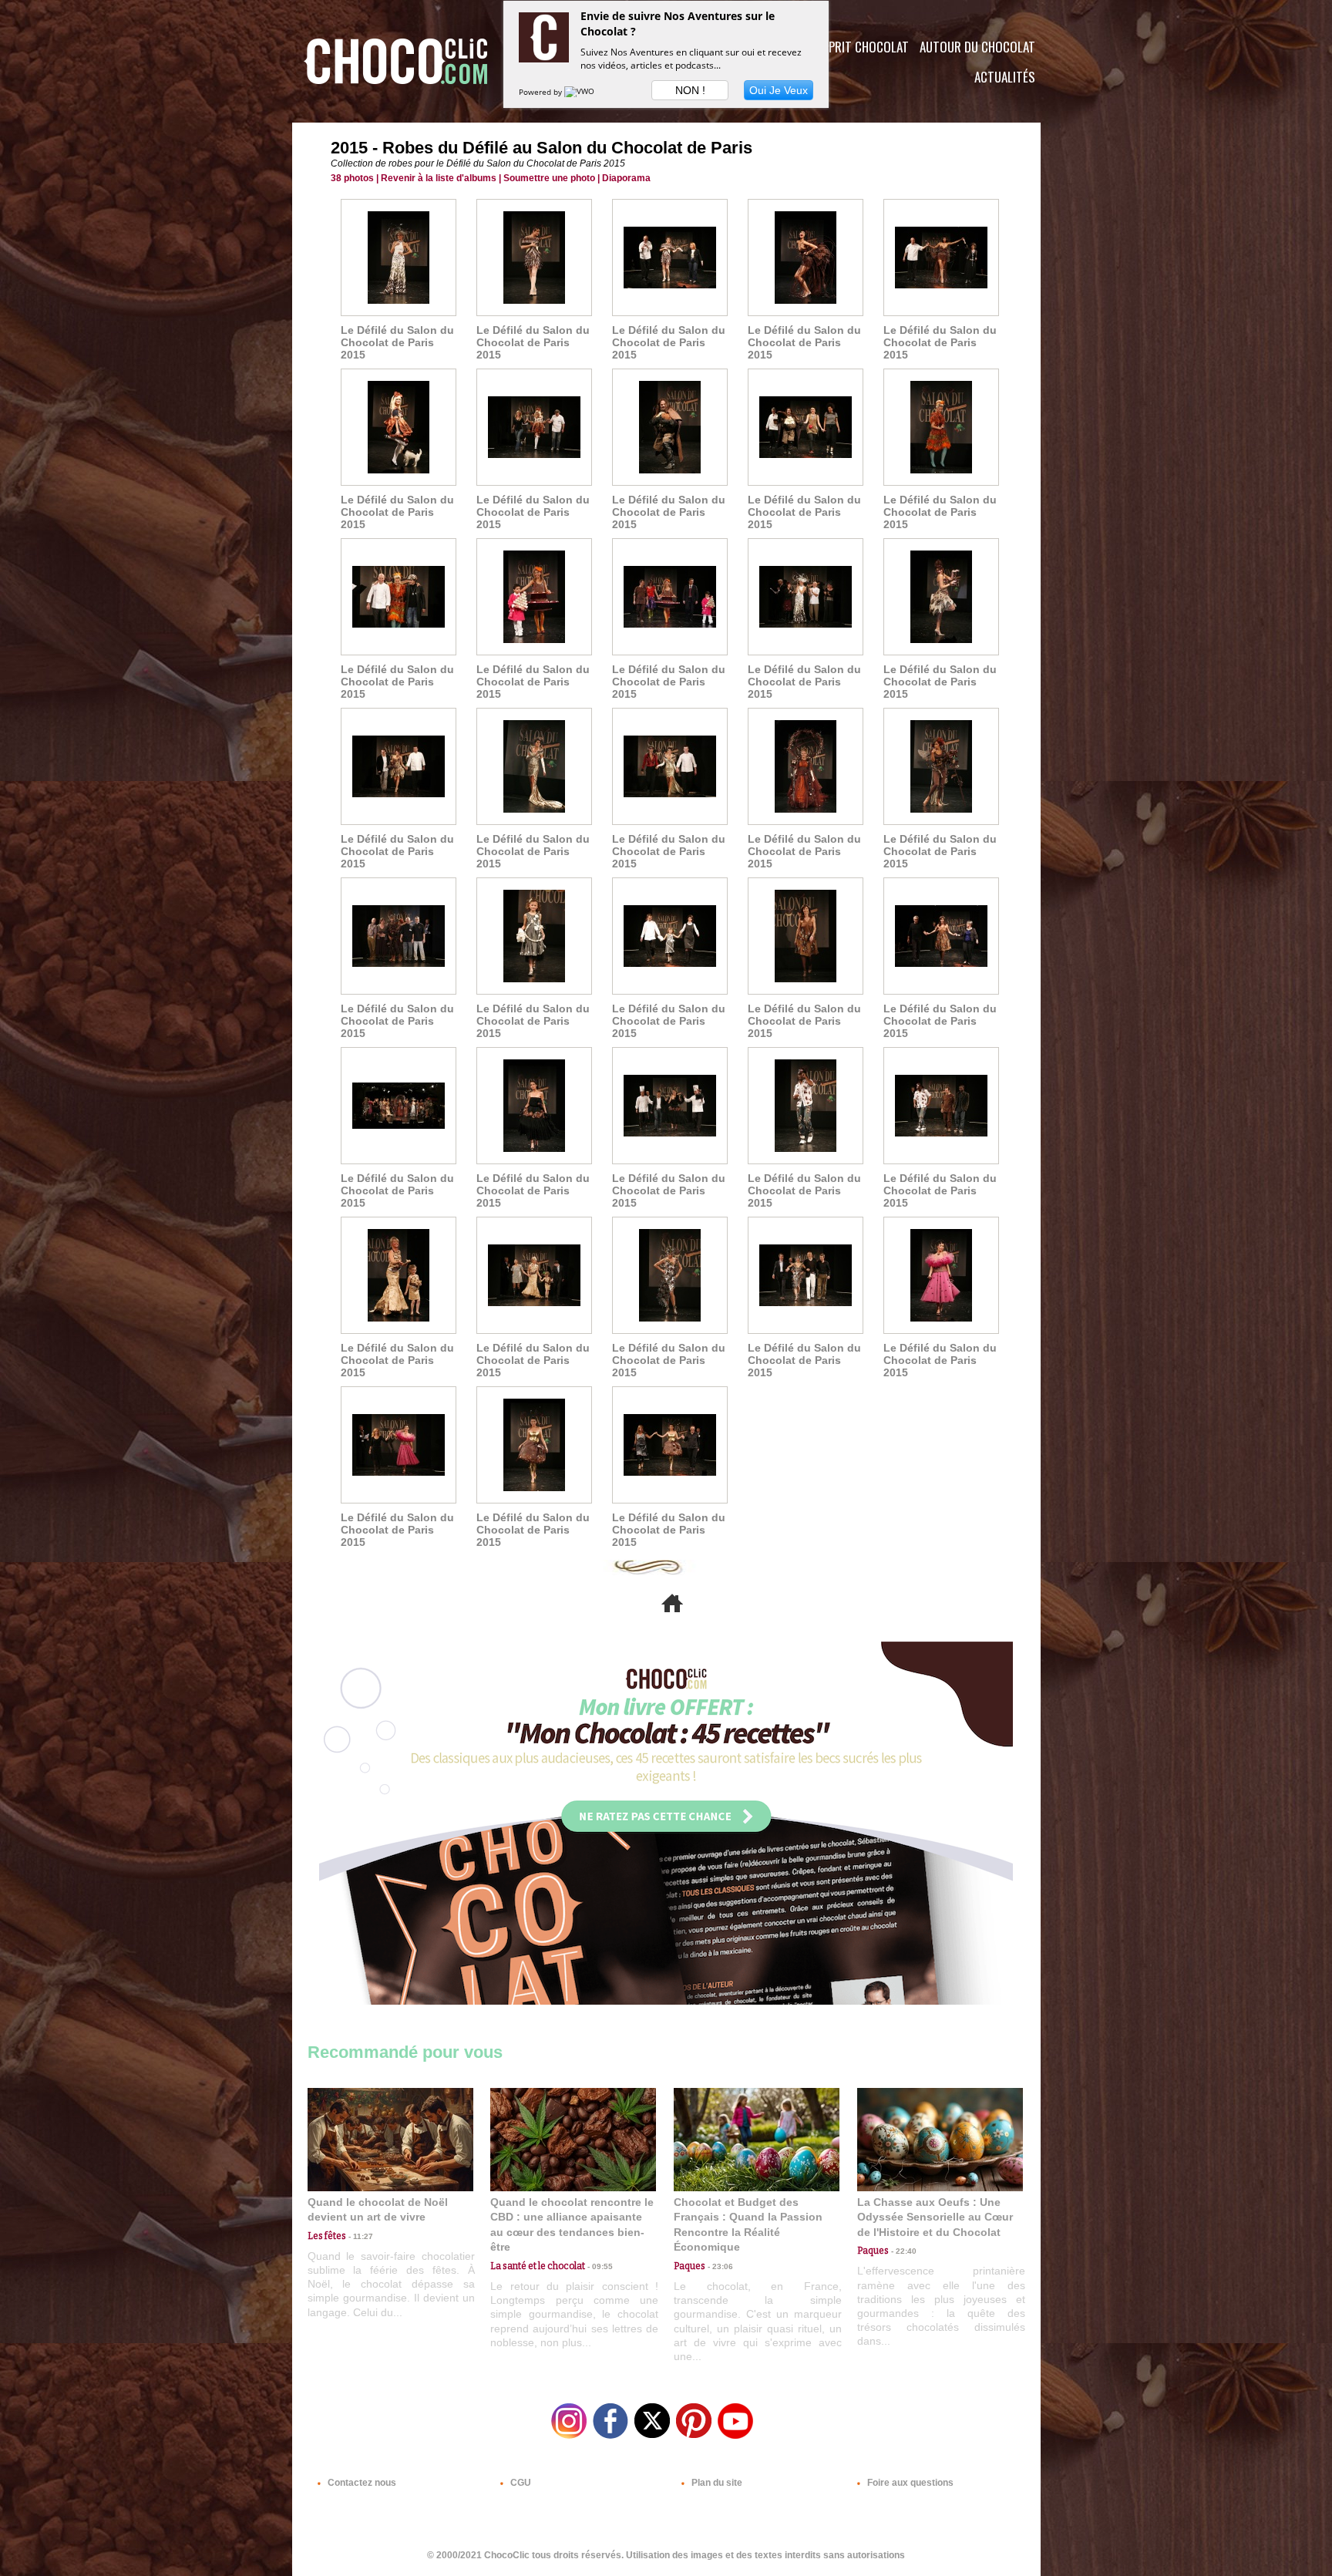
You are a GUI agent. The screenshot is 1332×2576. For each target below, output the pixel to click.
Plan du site (716, 2483)
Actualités (1005, 77)
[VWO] (580, 92)
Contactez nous (361, 2483)
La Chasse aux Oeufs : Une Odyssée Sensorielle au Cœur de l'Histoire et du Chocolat (935, 2217)
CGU (520, 2483)
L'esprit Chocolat (859, 47)
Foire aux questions (909, 2483)
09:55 (599, 2266)
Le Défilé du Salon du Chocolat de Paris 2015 (397, 342)
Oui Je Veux (779, 90)
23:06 (719, 2266)
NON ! (690, 90)
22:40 (903, 2251)
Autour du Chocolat (977, 47)
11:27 (360, 2236)
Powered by (542, 92)
